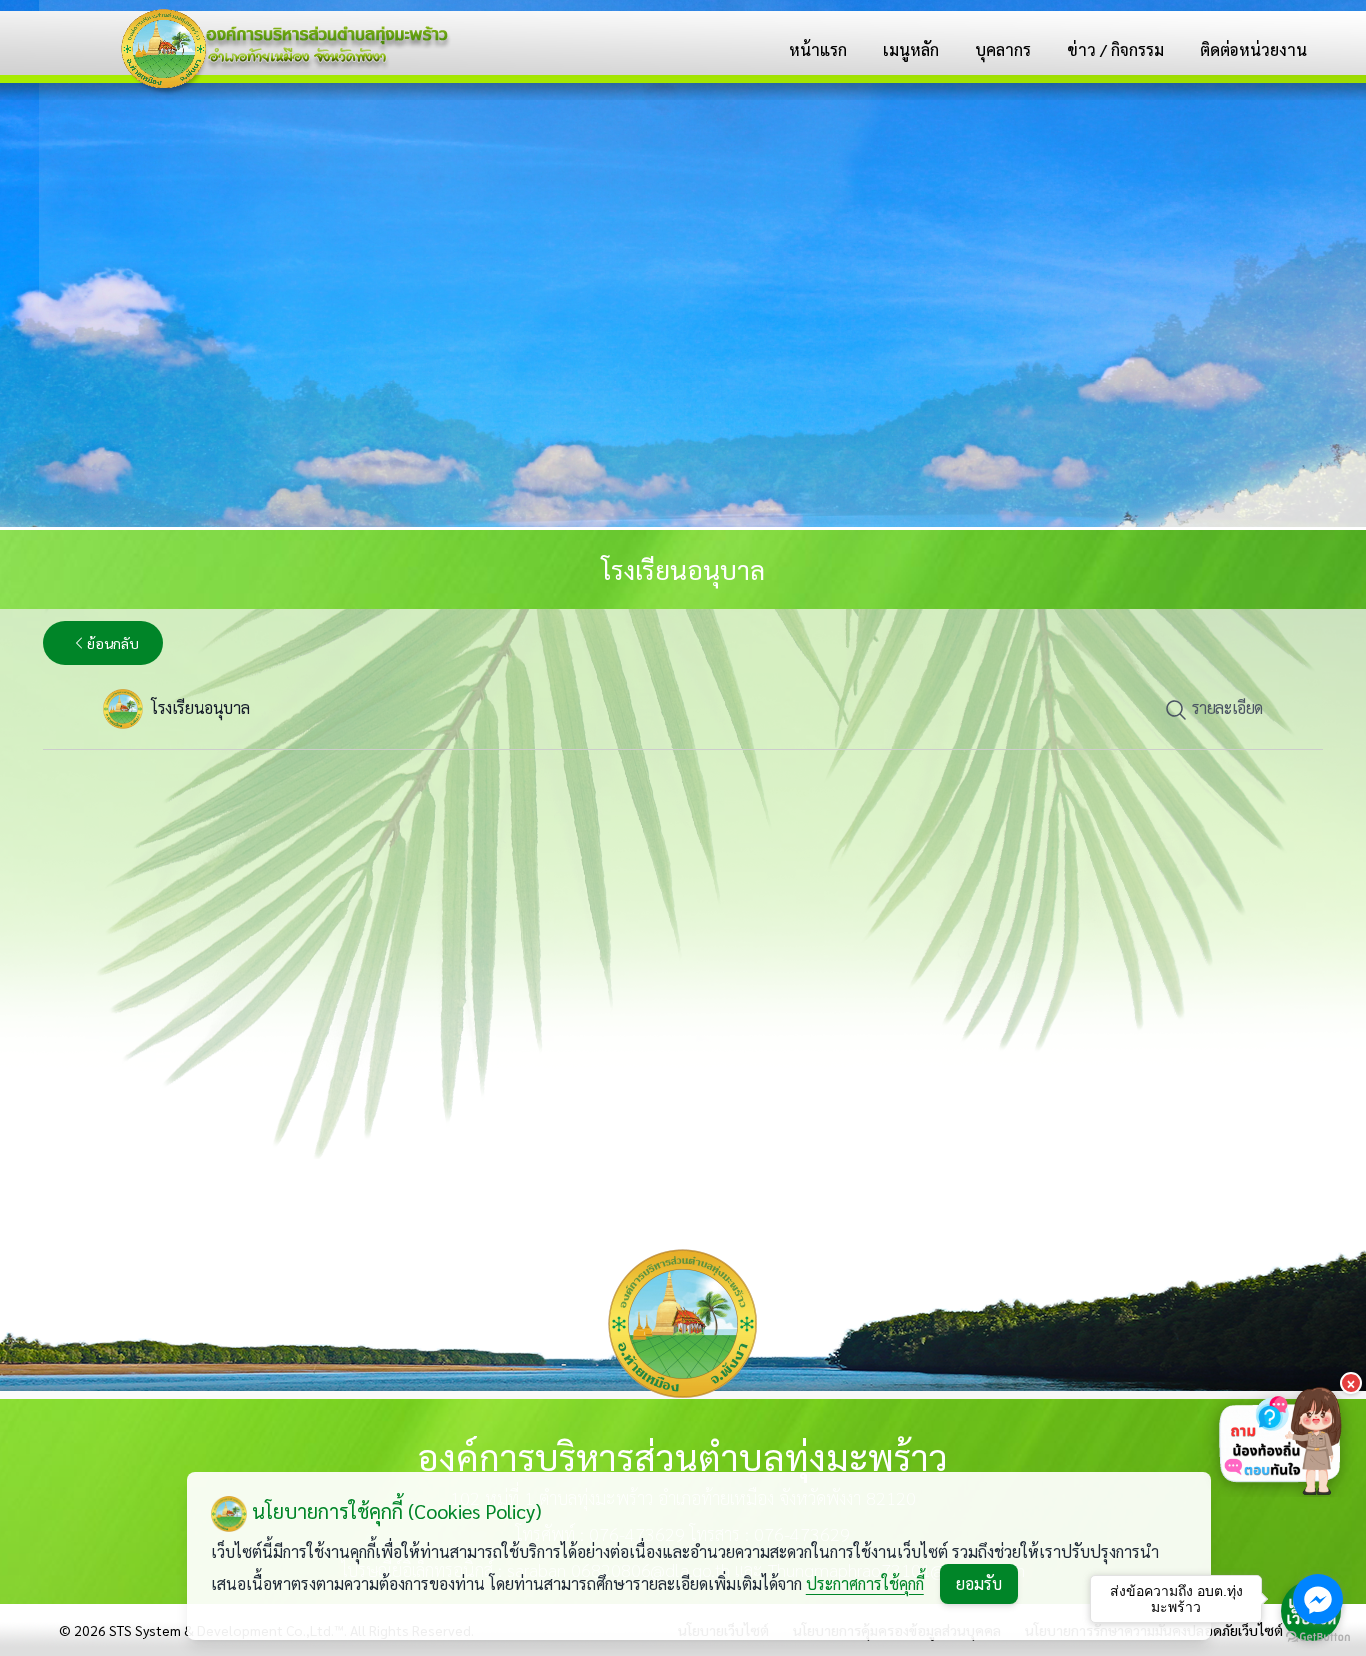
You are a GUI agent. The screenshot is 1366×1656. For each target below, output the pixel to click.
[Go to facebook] (1318, 1599)
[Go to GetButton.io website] (1318, 1636)
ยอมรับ (979, 1583)
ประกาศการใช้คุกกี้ (865, 1583)
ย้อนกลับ (113, 643)
